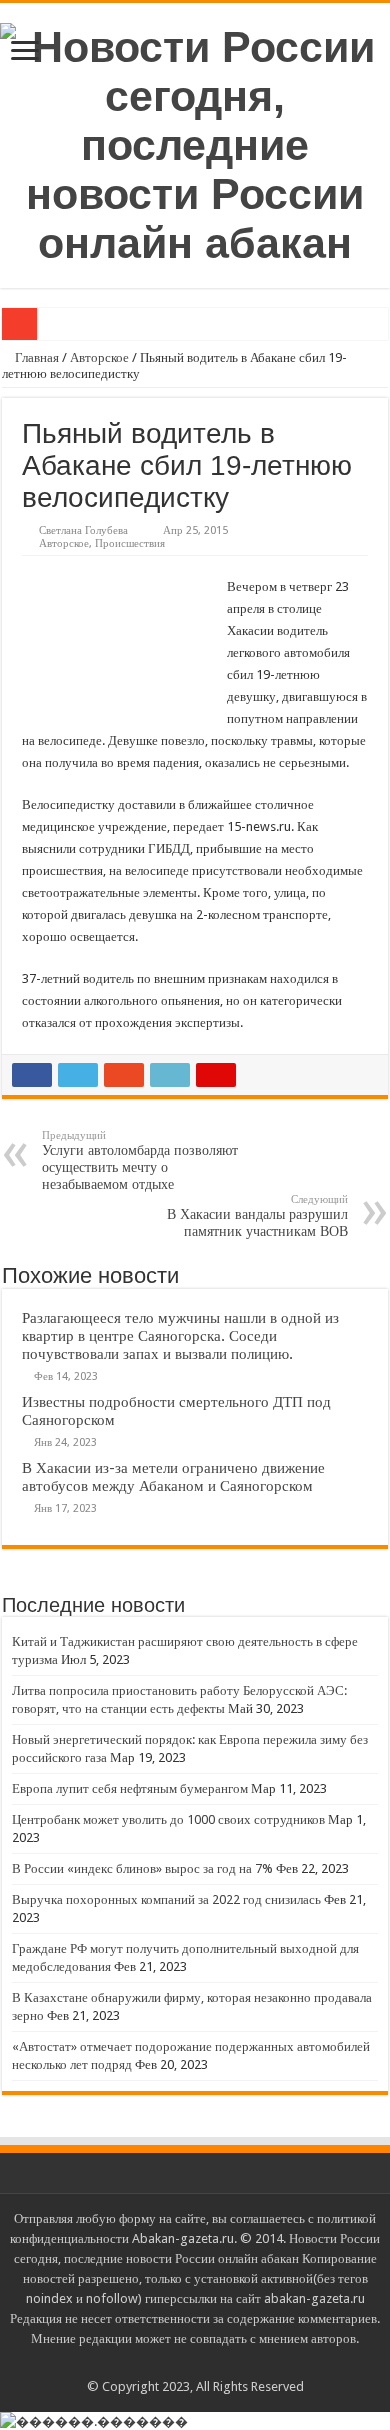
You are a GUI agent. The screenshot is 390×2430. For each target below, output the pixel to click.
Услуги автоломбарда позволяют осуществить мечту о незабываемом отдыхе (140, 1160)
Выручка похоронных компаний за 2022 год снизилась (166, 1899)
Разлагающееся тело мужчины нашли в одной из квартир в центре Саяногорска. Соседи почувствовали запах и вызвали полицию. (180, 1336)
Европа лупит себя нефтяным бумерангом (130, 1788)
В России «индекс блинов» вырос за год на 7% (142, 1868)
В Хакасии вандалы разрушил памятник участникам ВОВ (257, 1216)
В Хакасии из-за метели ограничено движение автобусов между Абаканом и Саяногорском (173, 1477)
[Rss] (195, 2363)
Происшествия (130, 543)
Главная (35, 357)
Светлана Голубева (83, 530)
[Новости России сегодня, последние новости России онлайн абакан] (195, 142)
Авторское (99, 357)
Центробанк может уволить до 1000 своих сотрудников (168, 1819)
